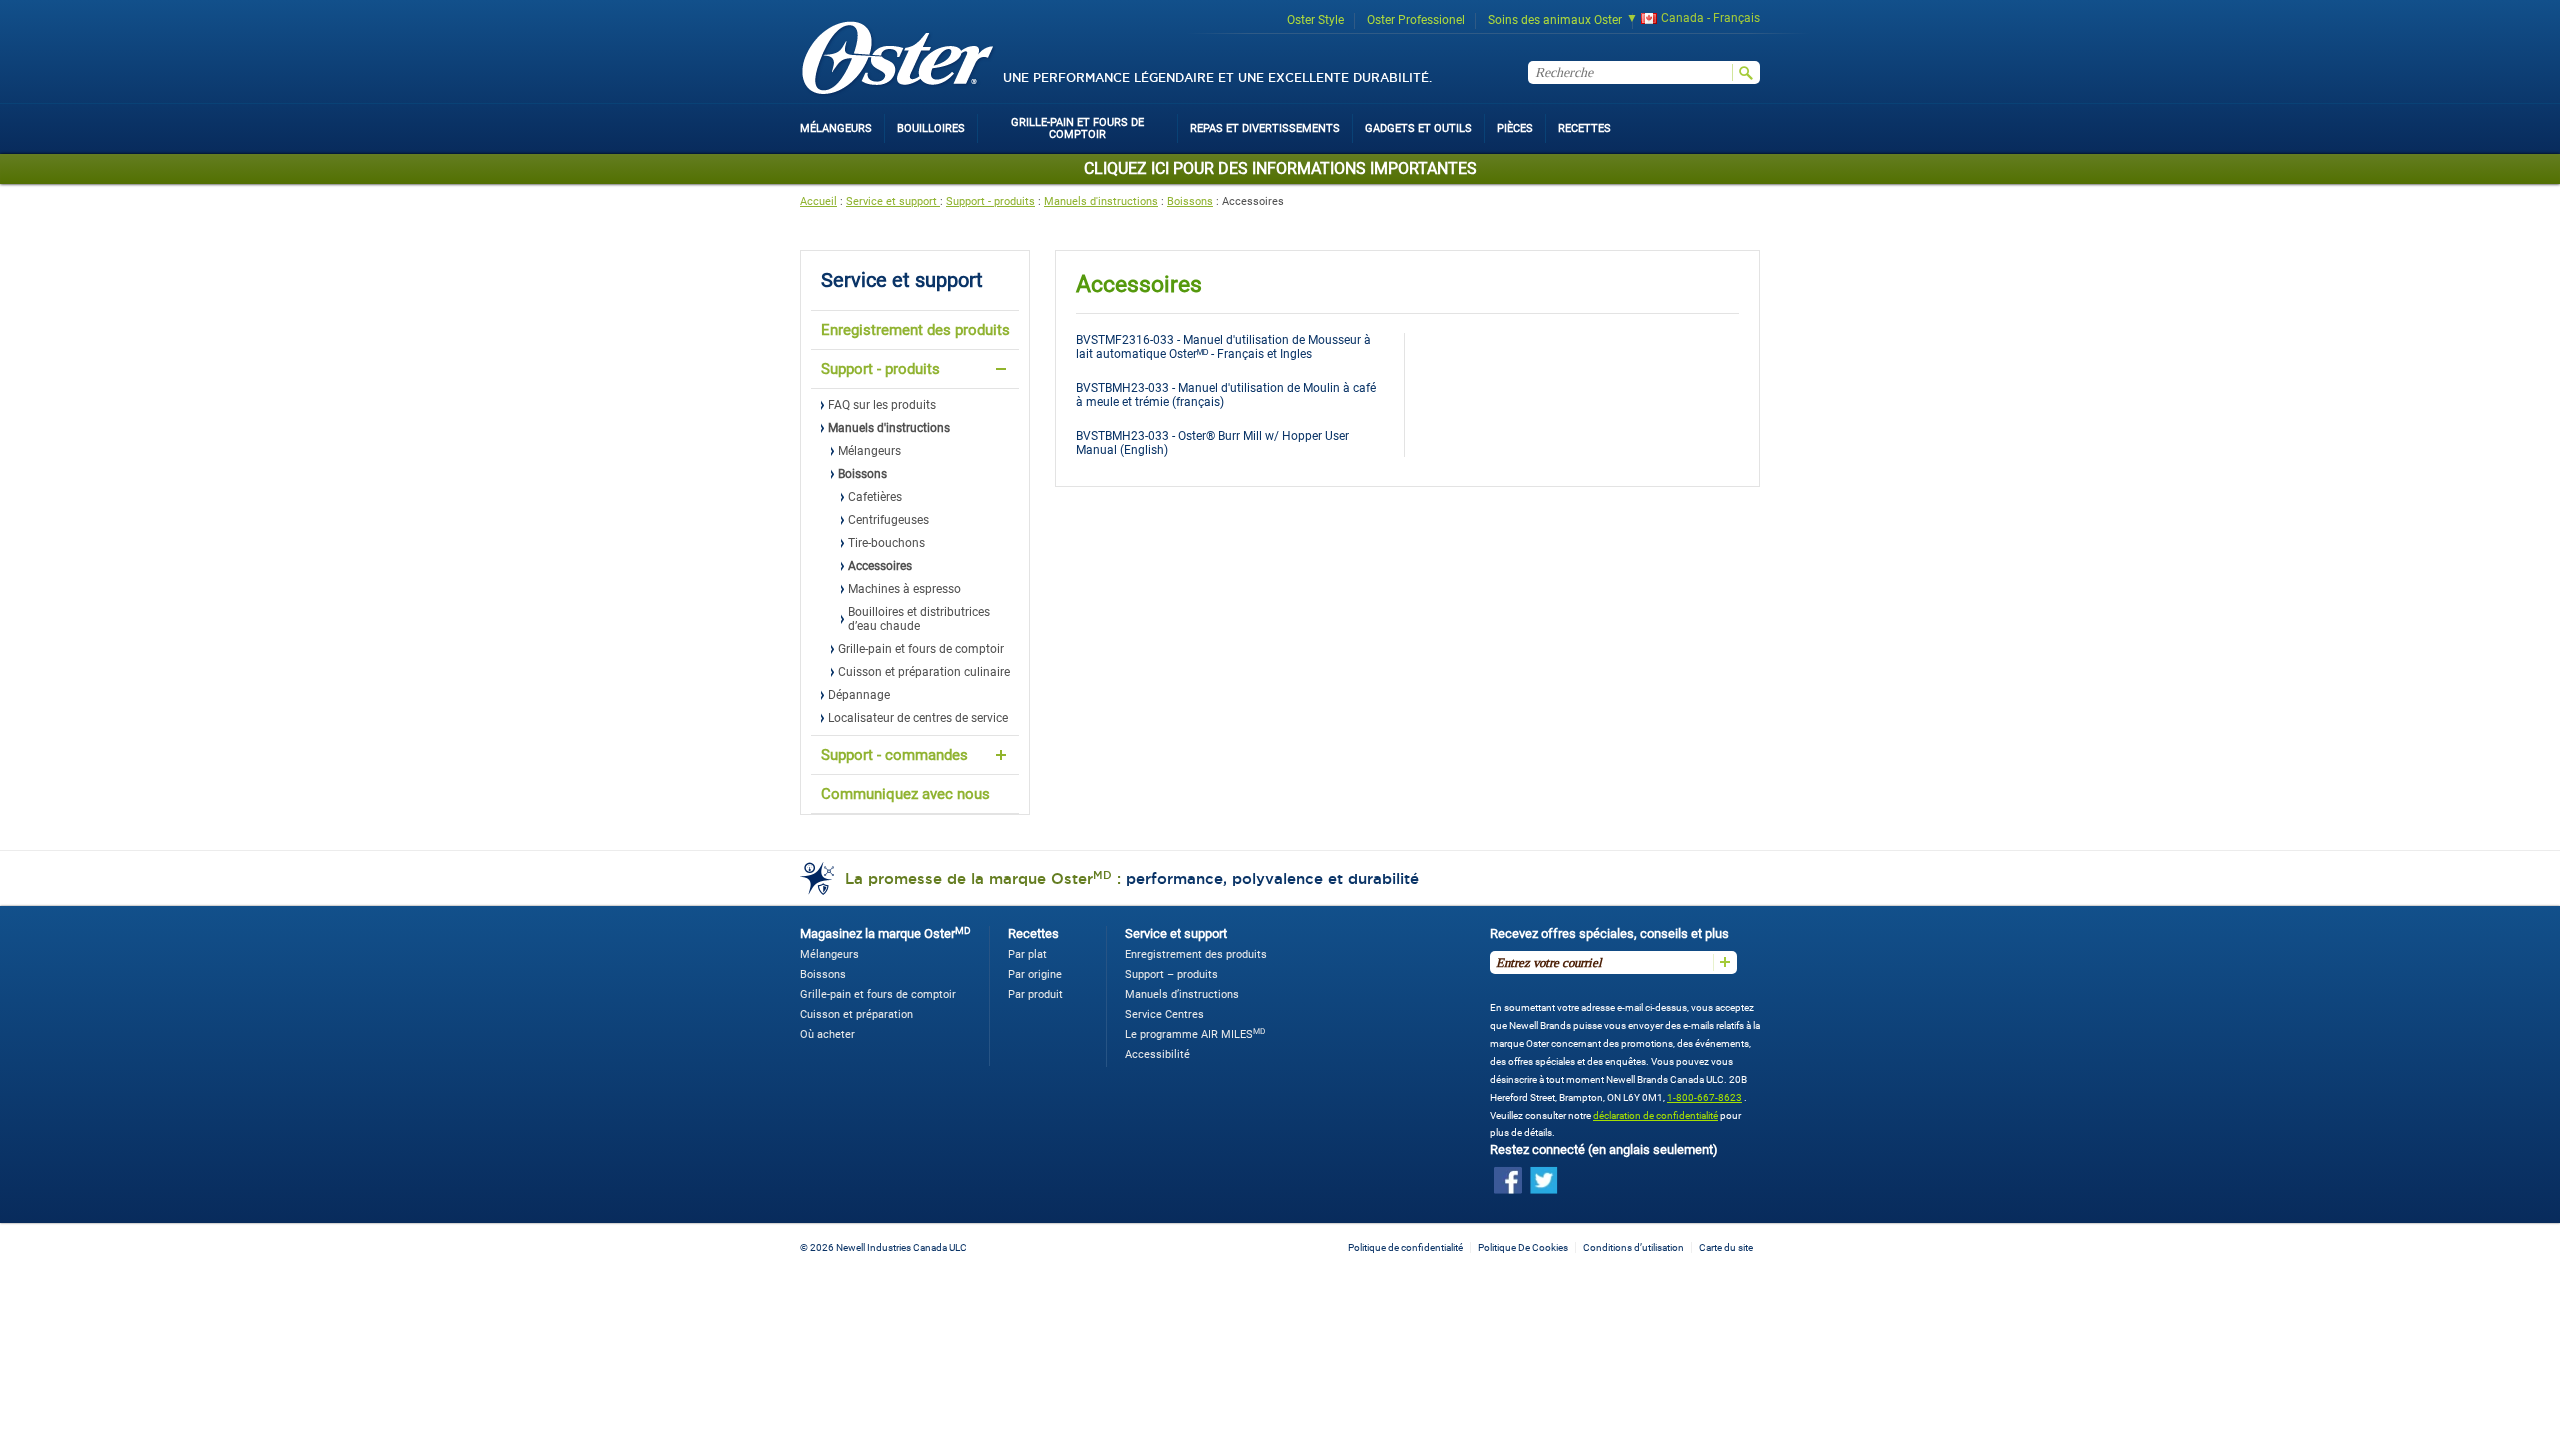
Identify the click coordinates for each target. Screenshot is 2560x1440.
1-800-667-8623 (1704, 1097)
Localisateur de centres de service (918, 718)
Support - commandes (894, 755)
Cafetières (875, 497)
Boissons (1190, 201)
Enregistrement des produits (915, 330)
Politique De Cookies (1523, 1247)
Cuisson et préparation (856, 1014)
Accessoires (880, 566)
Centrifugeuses (888, 520)
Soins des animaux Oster (1555, 20)
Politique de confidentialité (1405, 1247)
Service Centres (1164, 1014)
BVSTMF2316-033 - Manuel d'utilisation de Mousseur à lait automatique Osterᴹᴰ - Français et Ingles (1223, 347)
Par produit (1035, 994)
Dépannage (859, 695)
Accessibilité (1157, 1054)
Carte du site (1726, 1247)
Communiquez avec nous (905, 794)
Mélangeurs (869, 451)
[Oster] (898, 59)
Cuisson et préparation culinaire (924, 672)
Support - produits (990, 201)
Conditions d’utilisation (1633, 1247)
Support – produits (1171, 974)
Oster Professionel (1416, 20)
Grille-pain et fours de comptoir (921, 649)
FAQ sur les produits (882, 405)
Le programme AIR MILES (1195, 1034)
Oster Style (1315, 20)
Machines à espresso (904, 589)
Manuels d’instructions (1182, 994)
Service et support (893, 201)
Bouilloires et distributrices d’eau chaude (919, 619)
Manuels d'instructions (1101, 201)
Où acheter (827, 1034)
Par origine (1035, 974)
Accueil (818, 201)
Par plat (1027, 954)
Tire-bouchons (886, 543)
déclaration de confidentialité (1655, 1115)
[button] (1686, 20)
